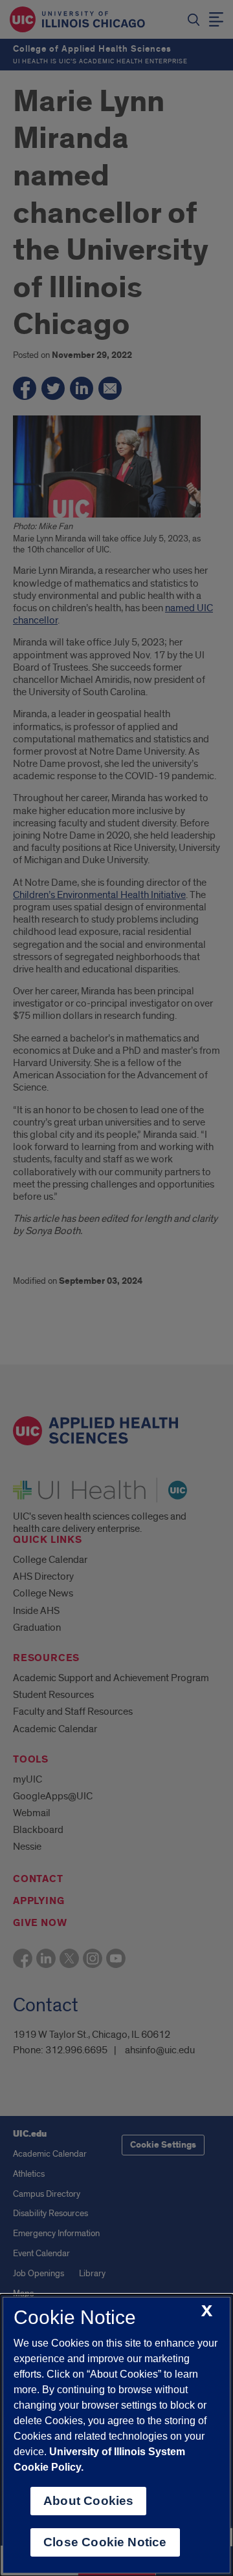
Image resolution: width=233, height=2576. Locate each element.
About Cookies (88, 2501)
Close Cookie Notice (105, 2542)
